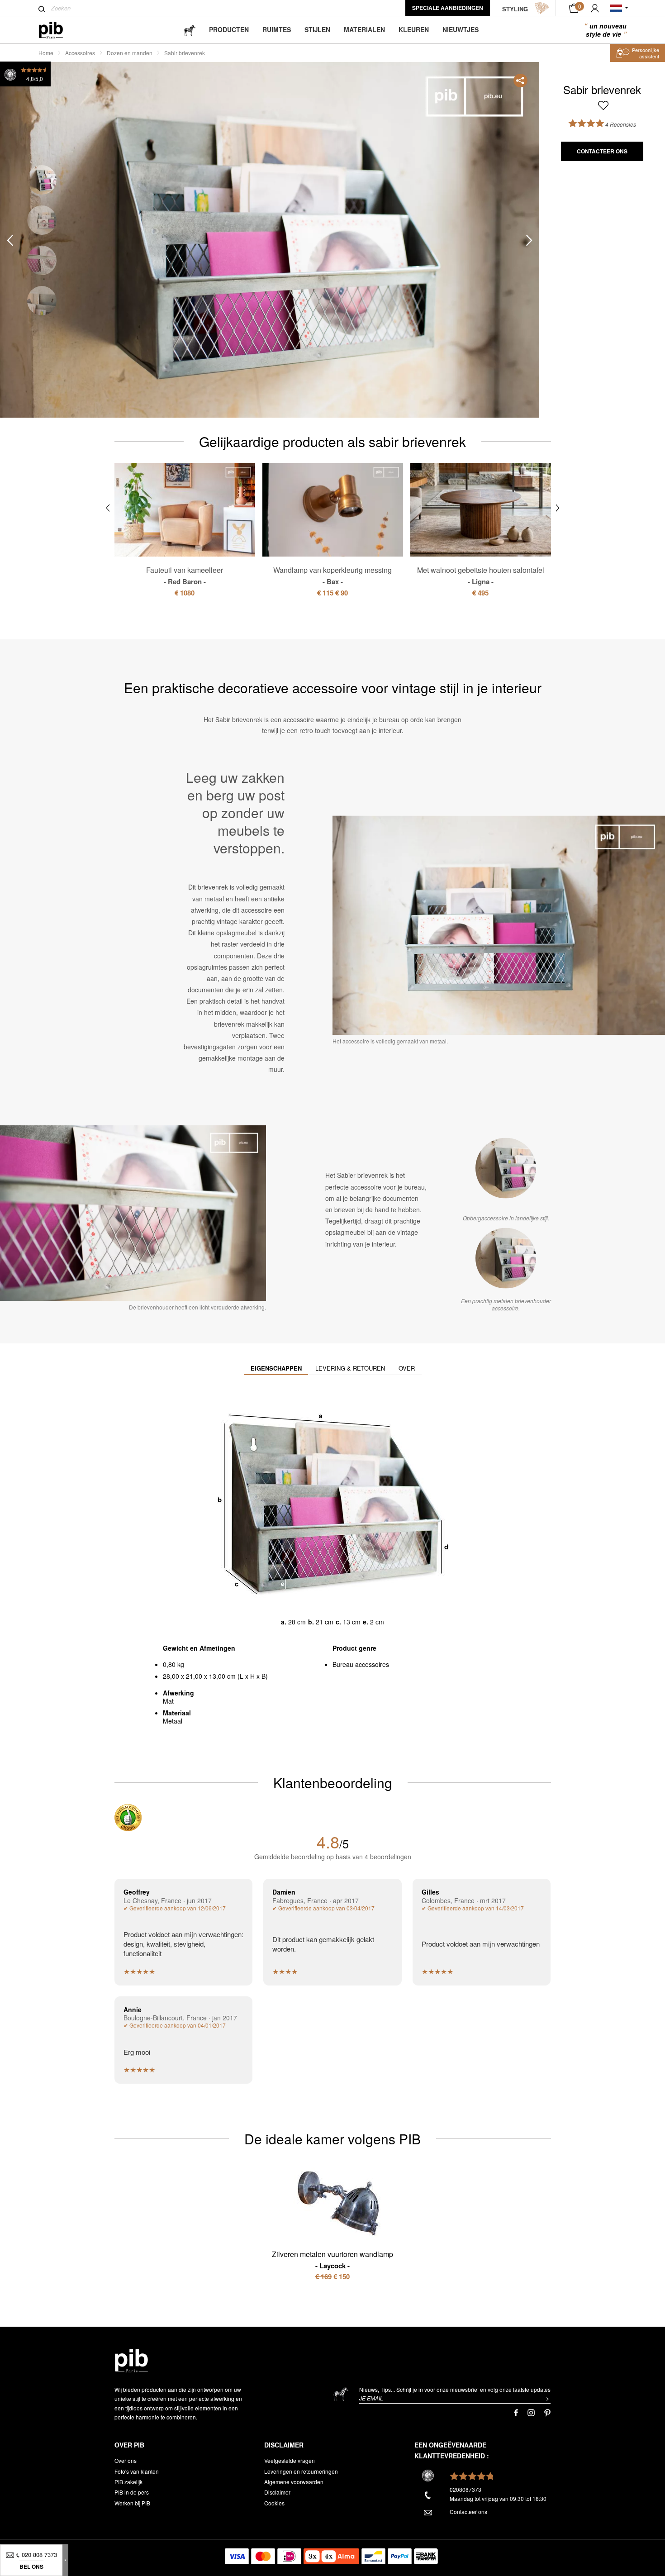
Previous (10, 240)
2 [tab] (42, 220)
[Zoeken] (42, 9)
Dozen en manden (130, 53)
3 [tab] (42, 260)
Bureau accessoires (361, 1664)
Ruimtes (277, 29)
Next (529, 240)
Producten (229, 29)
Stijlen (317, 29)
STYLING (515, 9)
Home (46, 53)
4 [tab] (42, 301)
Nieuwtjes (461, 29)
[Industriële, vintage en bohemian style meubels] (58, 30)
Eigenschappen (276, 1368)
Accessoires (80, 53)
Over (407, 1368)
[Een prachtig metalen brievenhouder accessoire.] (506, 1258)
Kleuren (414, 29)
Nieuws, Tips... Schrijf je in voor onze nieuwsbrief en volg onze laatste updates (455, 2389)
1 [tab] (42, 180)
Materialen (364, 29)
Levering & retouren (350, 1368)
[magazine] (190, 30)
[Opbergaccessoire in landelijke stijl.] (506, 1168)
